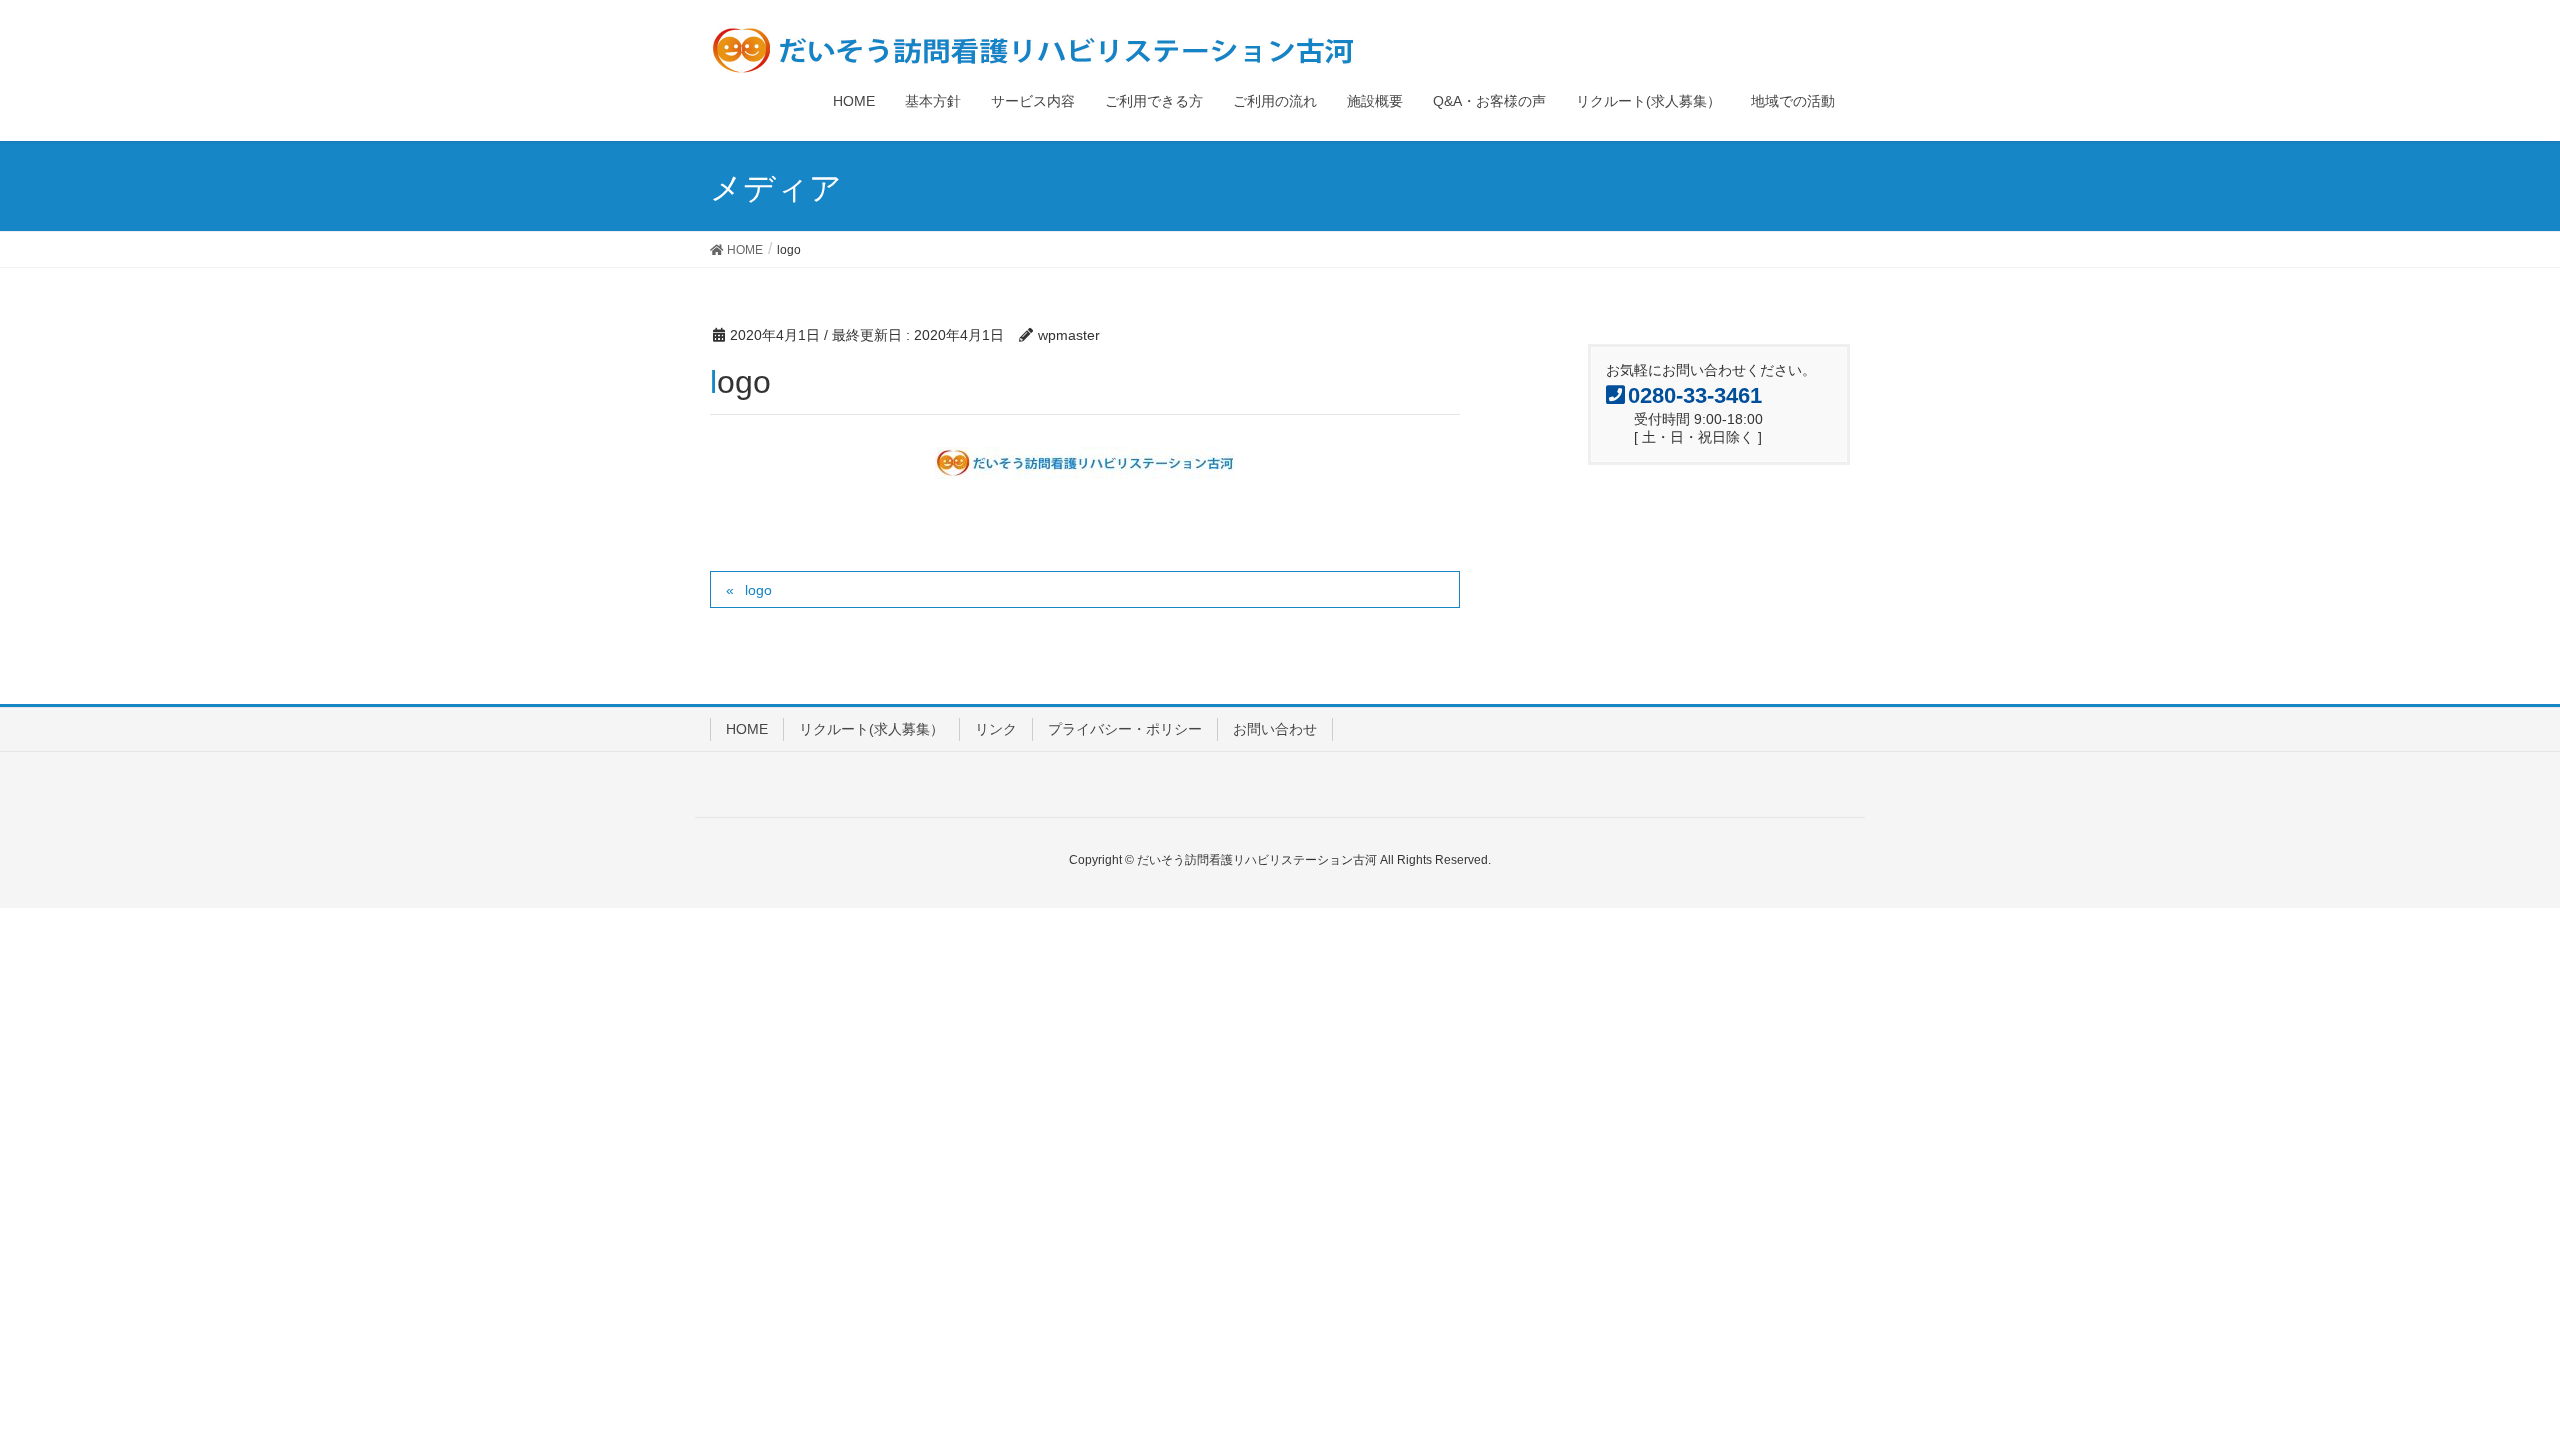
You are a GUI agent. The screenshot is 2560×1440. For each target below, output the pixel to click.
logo (758, 590)
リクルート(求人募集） (871, 729)
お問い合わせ (1275, 729)
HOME (747, 729)
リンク (996, 729)
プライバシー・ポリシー (1125, 729)
